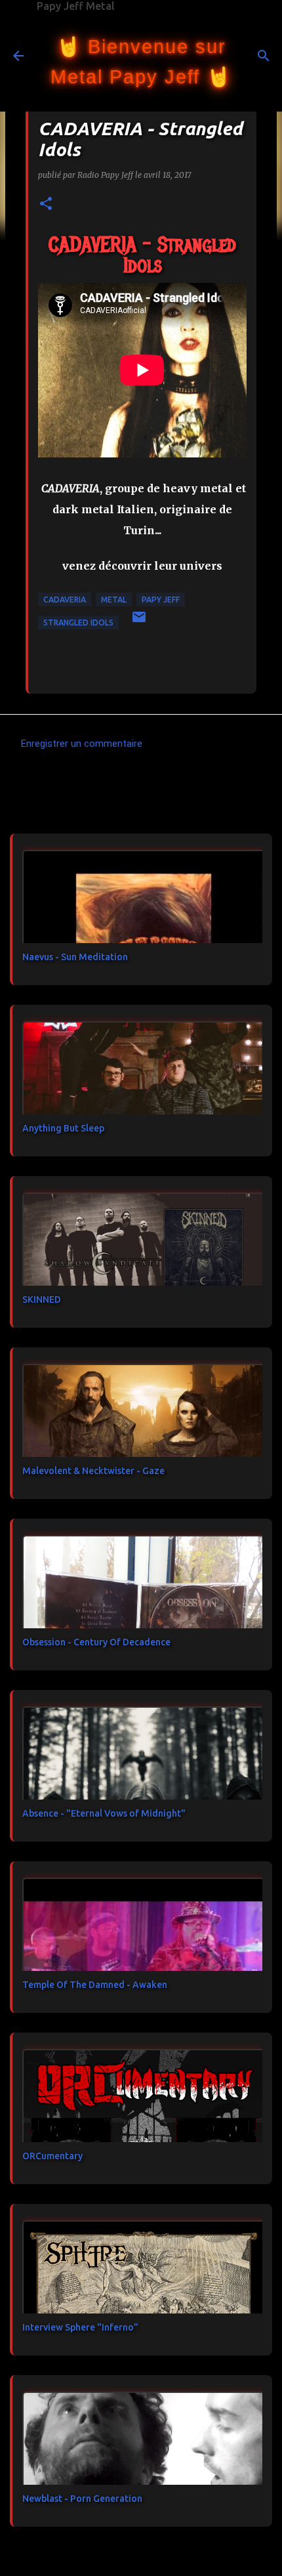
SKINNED (42, 1299)
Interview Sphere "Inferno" (80, 2327)
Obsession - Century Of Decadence (96, 1642)
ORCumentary (52, 2156)
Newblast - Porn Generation (82, 2499)
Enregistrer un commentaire (82, 744)
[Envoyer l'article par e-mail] (139, 622)
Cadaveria (65, 600)
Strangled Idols (78, 623)
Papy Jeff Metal (76, 6)
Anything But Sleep (63, 1128)
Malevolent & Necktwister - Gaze (93, 1471)
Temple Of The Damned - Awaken (95, 1985)
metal (114, 600)
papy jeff (161, 600)
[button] (46, 204)
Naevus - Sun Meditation (75, 957)
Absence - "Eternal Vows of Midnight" (104, 1813)
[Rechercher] (264, 56)
